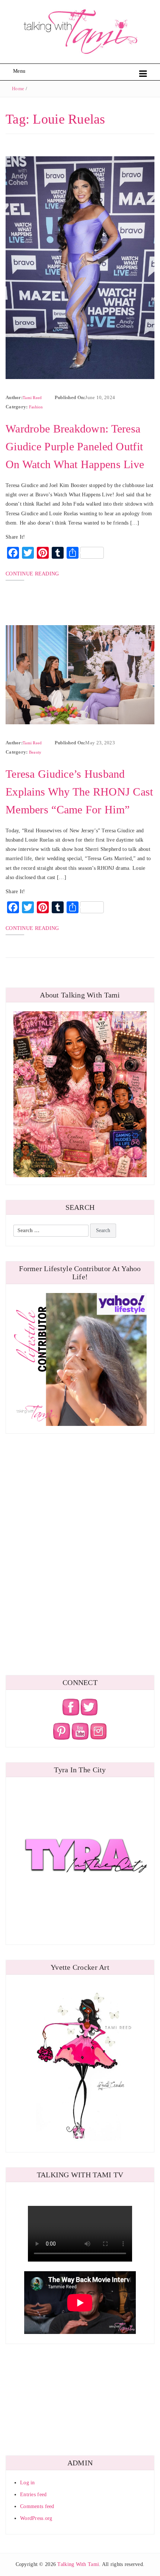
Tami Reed (32, 398)
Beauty (35, 752)
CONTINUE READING (32, 574)
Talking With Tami (78, 2564)
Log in (28, 2483)
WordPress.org (36, 2518)
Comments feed (37, 2506)
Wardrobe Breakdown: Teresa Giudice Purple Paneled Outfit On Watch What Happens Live (75, 446)
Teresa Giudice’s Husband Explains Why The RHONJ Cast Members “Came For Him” (79, 792)
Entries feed (33, 2495)
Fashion (36, 407)
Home (18, 89)
